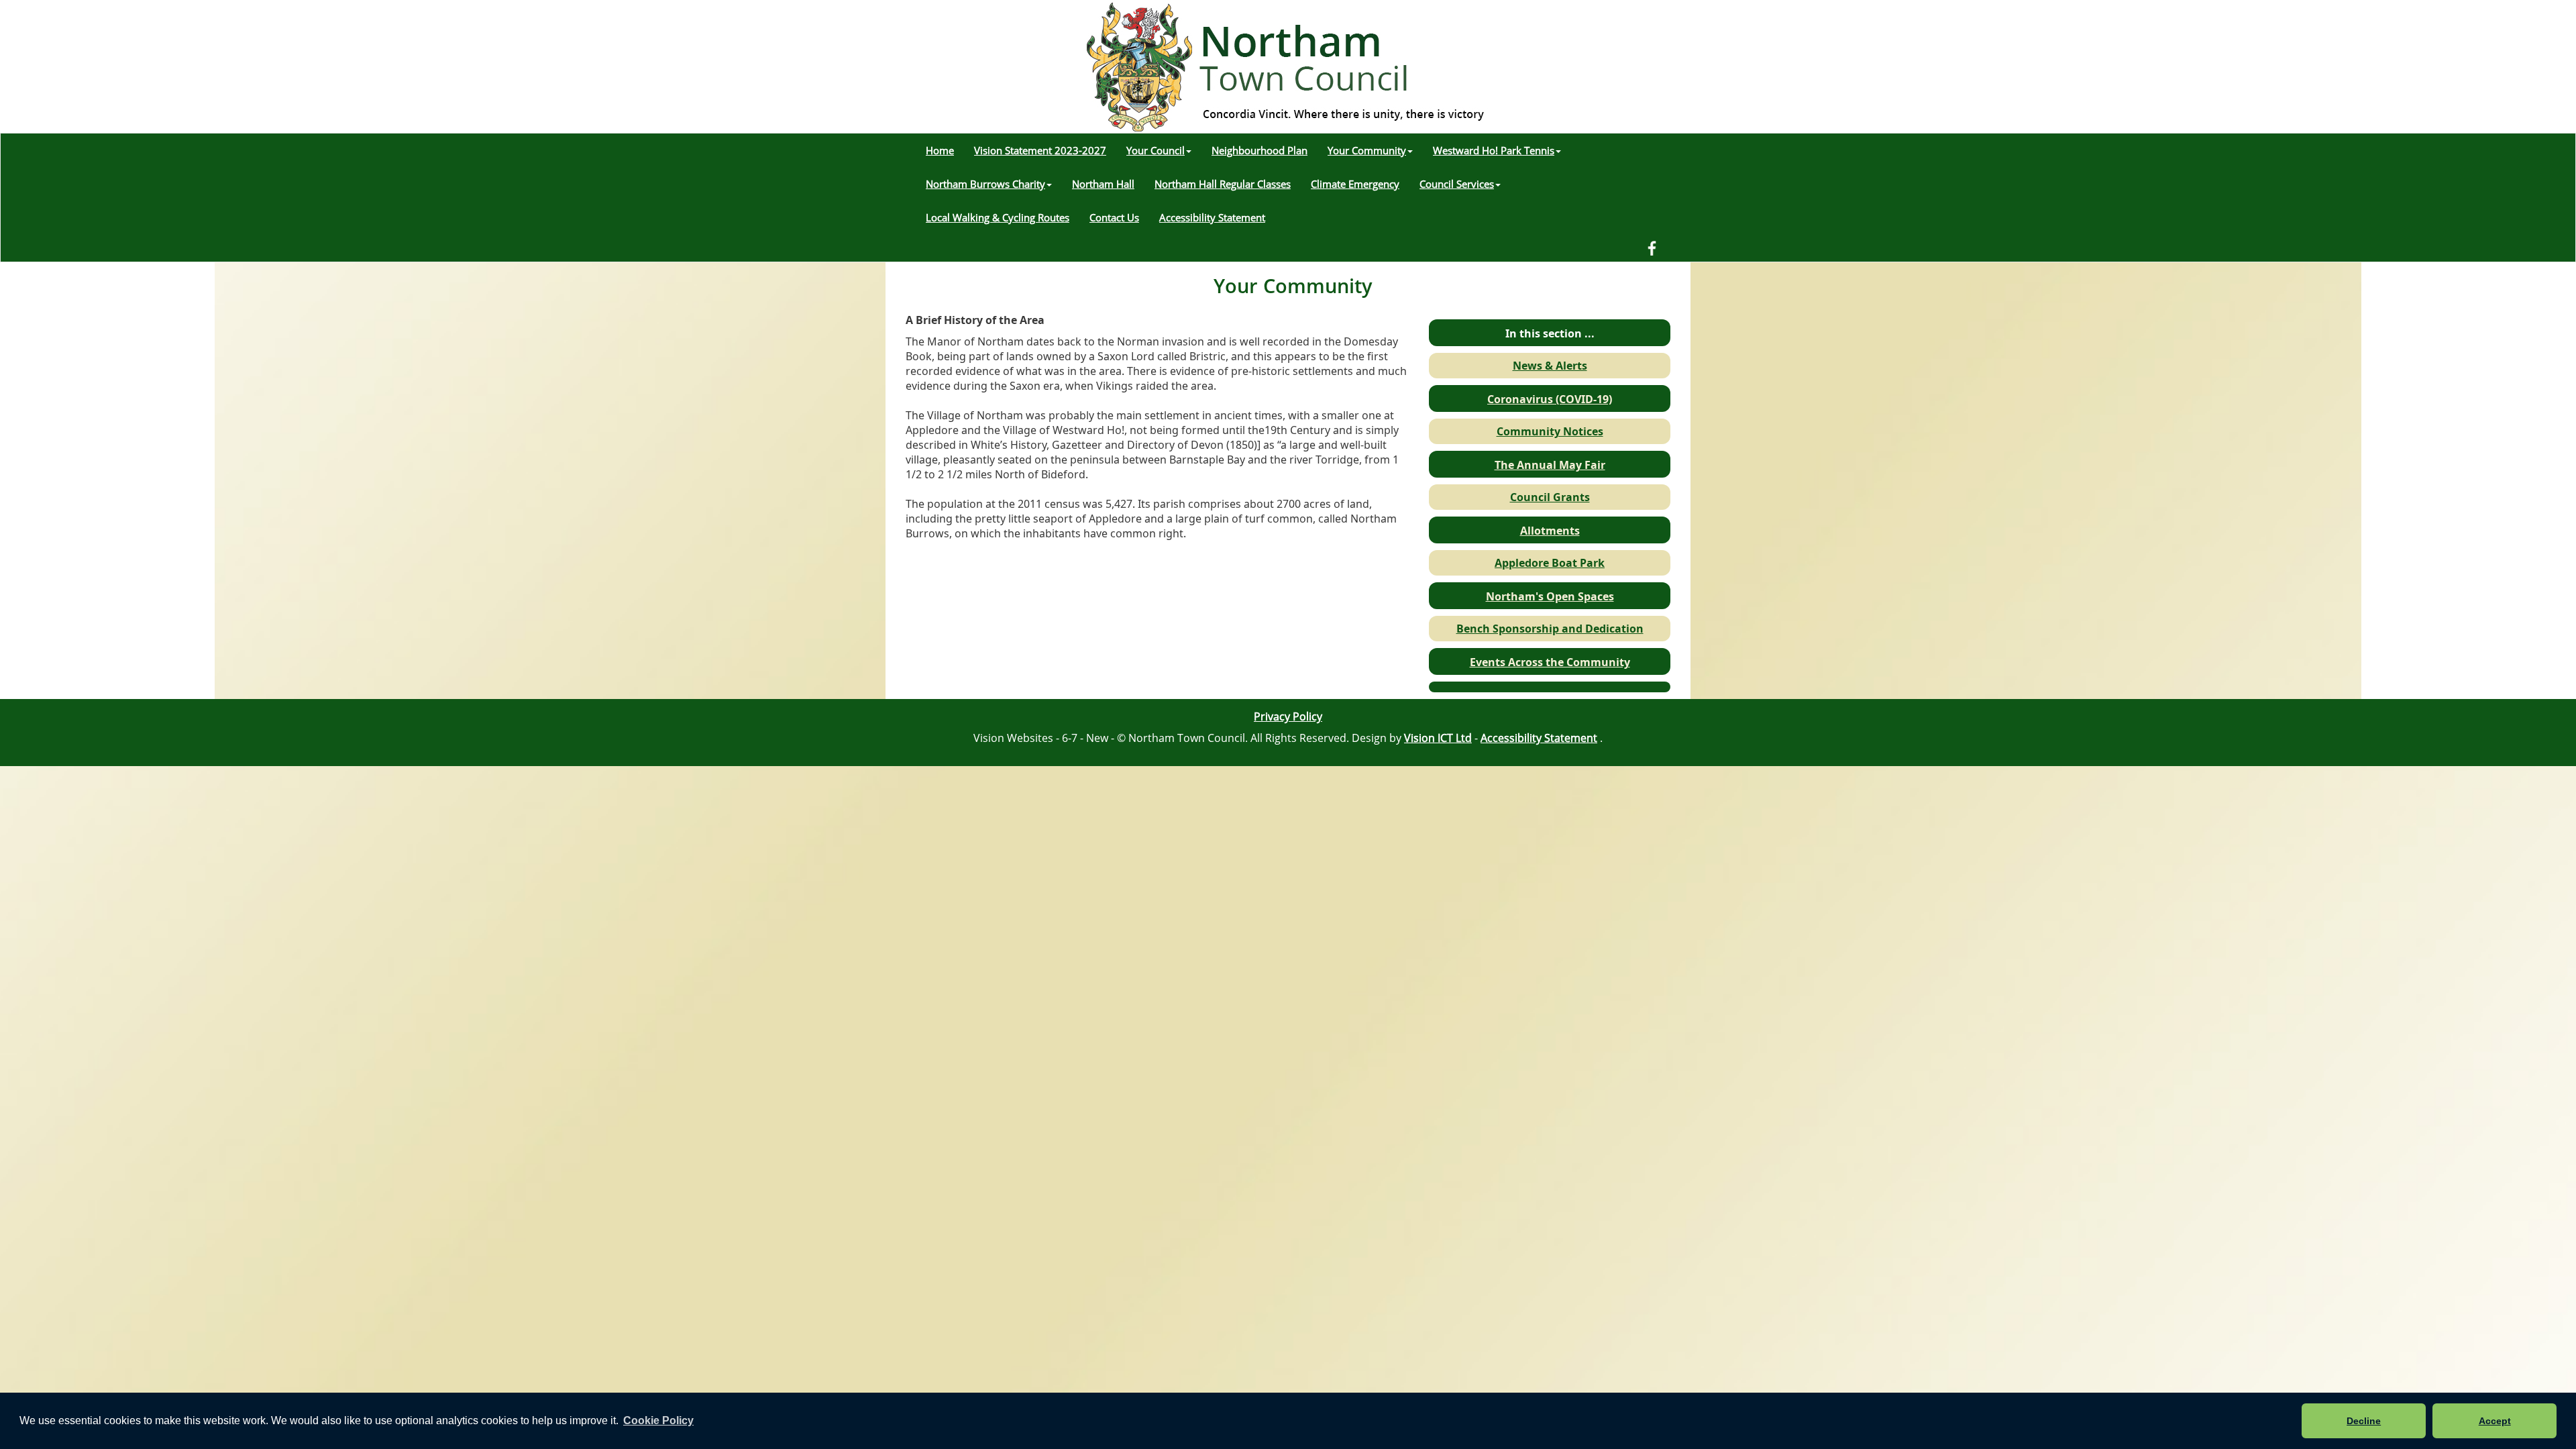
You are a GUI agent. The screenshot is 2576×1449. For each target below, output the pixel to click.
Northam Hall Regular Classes (1223, 184)
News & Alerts (1550, 366)
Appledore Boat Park (1550, 563)
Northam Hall (1103, 184)
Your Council (1156, 150)
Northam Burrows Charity (985, 184)
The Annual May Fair (1550, 465)
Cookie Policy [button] (658, 1420)
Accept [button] (2495, 1421)
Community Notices (1550, 431)
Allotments (1550, 531)
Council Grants (1550, 497)
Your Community (1367, 150)
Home (940, 150)
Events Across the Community (1550, 662)
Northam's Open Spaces (1550, 596)
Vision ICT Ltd (1438, 738)
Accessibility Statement (1212, 217)
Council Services (1457, 184)
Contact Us (1114, 217)
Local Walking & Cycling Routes (998, 217)
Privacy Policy (1288, 716)
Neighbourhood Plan (1259, 150)
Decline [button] (2364, 1421)
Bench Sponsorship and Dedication (1550, 629)
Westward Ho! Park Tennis (1494, 150)
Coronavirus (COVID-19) (1550, 399)
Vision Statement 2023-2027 (1040, 150)
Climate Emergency (1355, 184)
